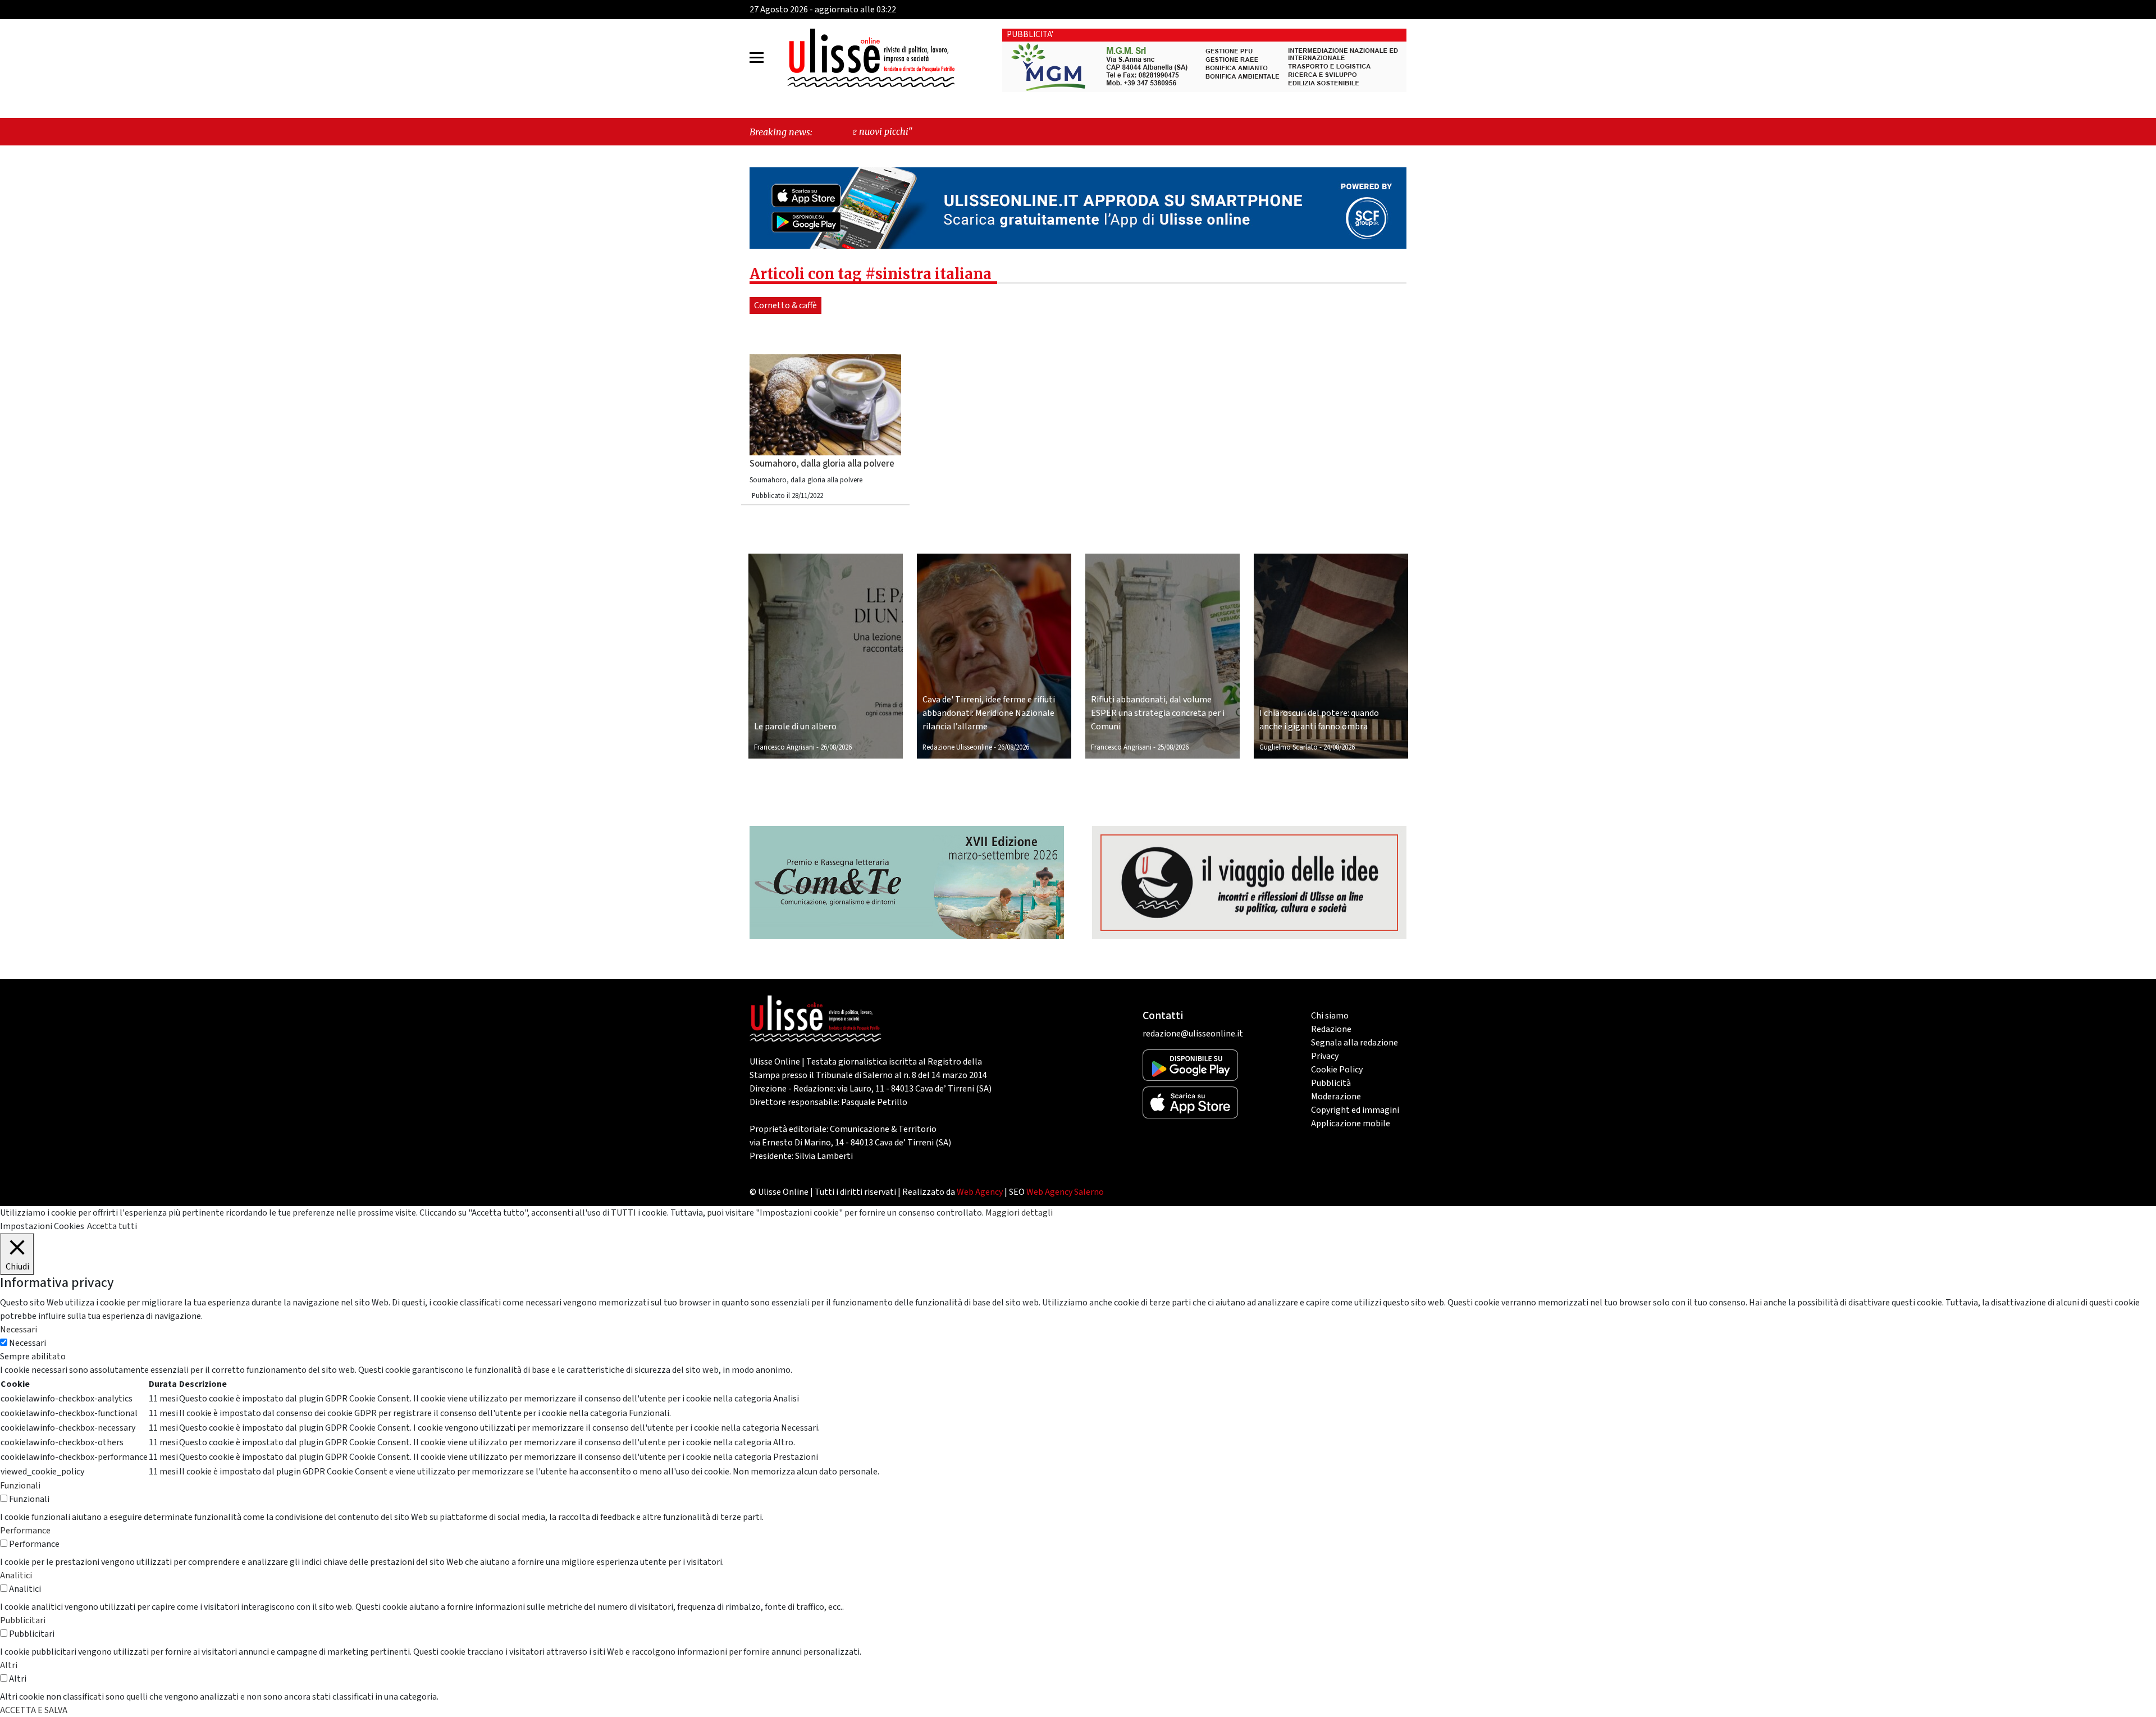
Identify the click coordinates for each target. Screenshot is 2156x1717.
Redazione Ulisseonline (957, 747)
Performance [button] (25, 1531)
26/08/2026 (836, 747)
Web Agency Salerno (1065, 1192)
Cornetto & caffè (785, 305)
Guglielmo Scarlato (1289, 747)
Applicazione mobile (1351, 1124)
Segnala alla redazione (1355, 1043)
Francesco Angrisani (784, 747)
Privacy (1325, 1056)
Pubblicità (1331, 1083)
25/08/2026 (1173, 747)
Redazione (1331, 1029)
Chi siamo (1330, 1016)
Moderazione (1336, 1097)
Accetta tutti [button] (112, 1226)
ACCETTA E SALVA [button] (34, 1710)
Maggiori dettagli (1019, 1213)
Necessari (28, 1343)
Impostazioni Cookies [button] (42, 1226)
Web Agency (980, 1192)
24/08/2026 (1339, 747)
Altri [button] (9, 1665)
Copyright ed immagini (1355, 1110)
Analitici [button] (16, 1576)
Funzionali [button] (20, 1486)
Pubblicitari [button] (23, 1620)
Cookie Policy (1337, 1070)
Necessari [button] (19, 1330)
